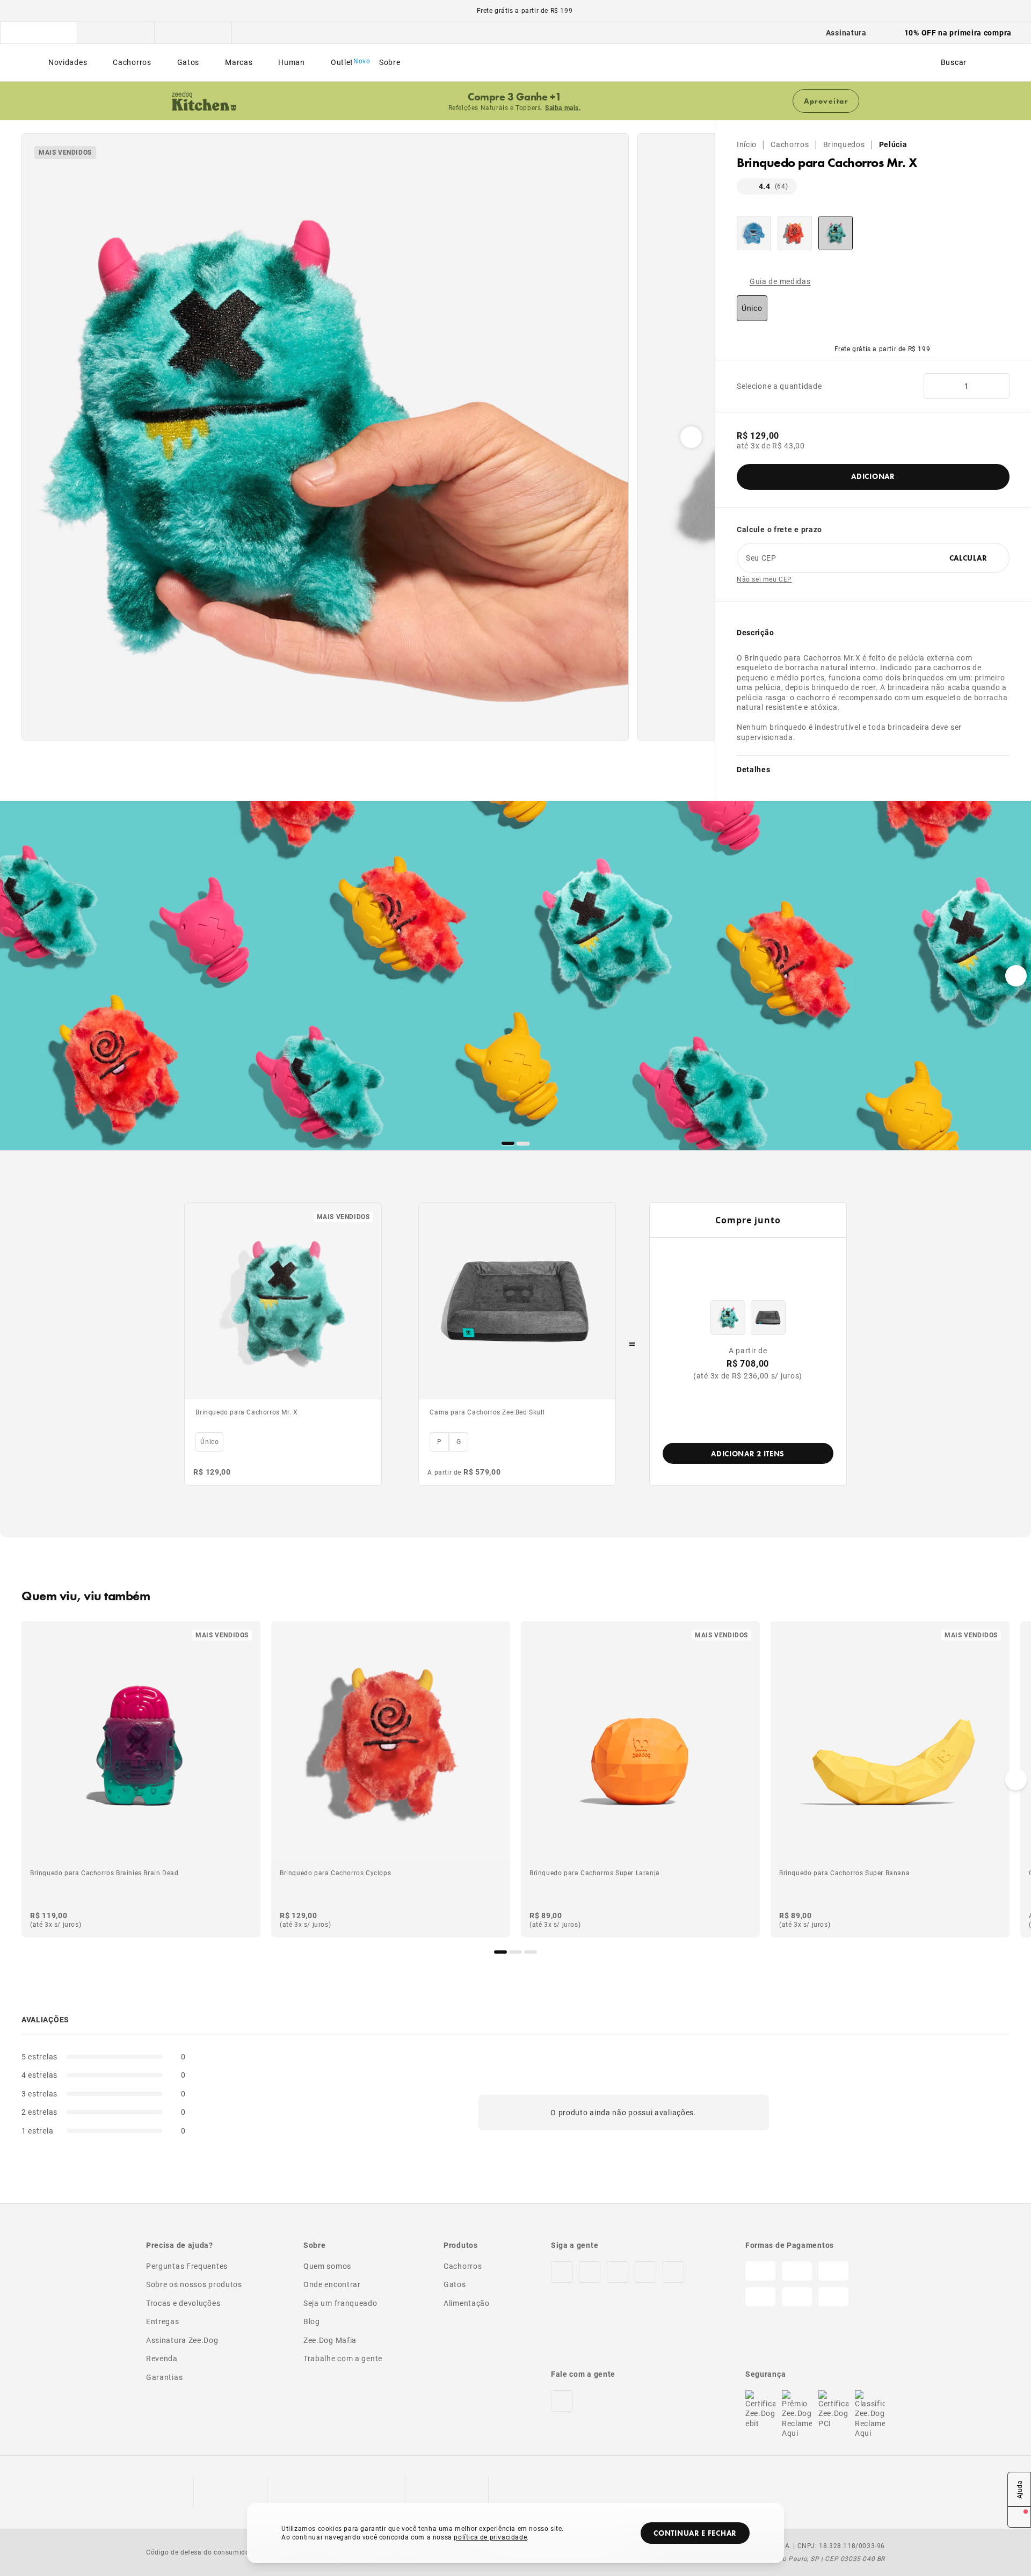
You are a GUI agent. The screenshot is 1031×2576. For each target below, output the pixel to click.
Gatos (455, 2284)
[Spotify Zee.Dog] (645, 2272)
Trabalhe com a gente (343, 2358)
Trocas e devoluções (183, 2303)
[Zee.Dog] (24, 63)
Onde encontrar (332, 2284)
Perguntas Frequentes (187, 2266)
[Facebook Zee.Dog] (590, 2272)
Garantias (164, 2377)
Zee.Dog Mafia (330, 2340)
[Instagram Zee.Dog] (562, 2272)
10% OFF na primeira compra (958, 32)
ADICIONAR (873, 476)
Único (752, 308)
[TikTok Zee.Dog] (618, 2272)
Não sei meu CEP (764, 579)
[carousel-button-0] (508, 1143)
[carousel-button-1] (523, 1143)
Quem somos (327, 2266)
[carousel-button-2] (531, 1952)
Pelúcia (893, 144)
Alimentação (467, 2303)
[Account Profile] (989, 63)
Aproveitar (826, 101)
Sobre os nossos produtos (194, 2284)
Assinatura (846, 32)
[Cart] (1008, 63)
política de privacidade (490, 2537)
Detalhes (754, 769)
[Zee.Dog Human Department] (271, 33)
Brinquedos (844, 144)
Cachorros (790, 144)
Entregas (163, 2321)
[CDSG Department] (193, 33)
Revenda (162, 2358)
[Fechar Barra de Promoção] (1015, 101)
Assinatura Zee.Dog (182, 2340)
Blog (312, 2321)
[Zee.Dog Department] (39, 33)
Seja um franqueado (340, 2303)
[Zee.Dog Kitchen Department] (116, 33)
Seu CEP (761, 558)
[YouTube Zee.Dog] (673, 2272)
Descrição (755, 632)
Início (747, 144)
